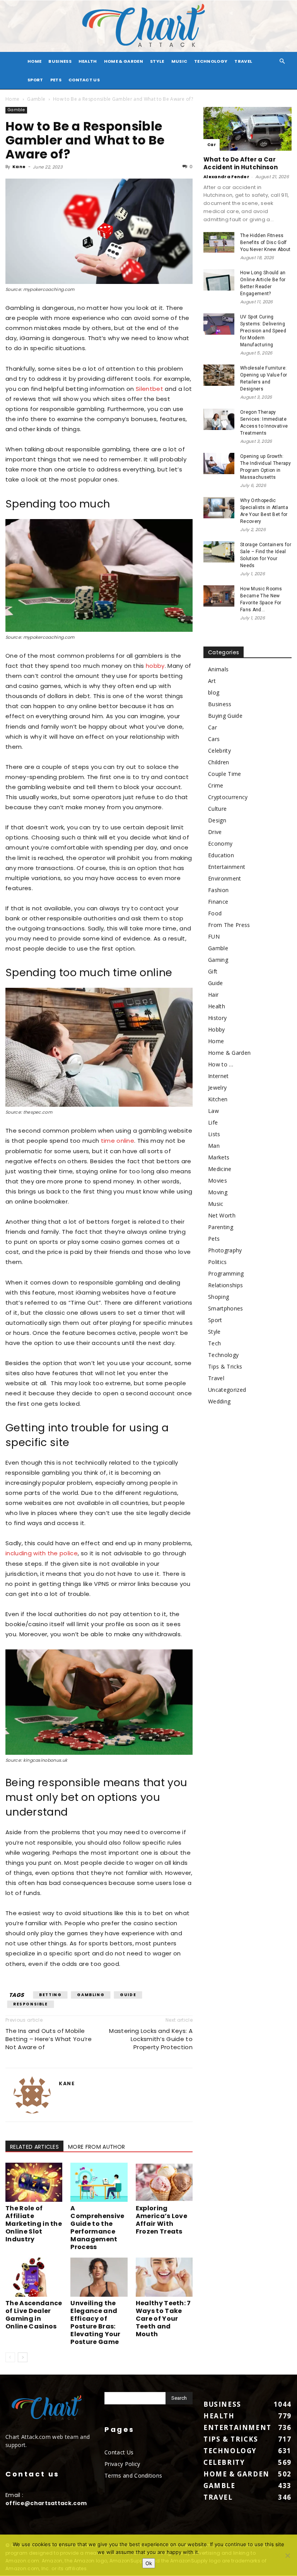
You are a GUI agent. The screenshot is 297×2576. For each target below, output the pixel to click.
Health (88, 61)
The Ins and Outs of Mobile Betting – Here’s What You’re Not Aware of (49, 2039)
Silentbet (149, 389)
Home (12, 99)
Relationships (225, 1285)
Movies (218, 1181)
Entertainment (227, 867)
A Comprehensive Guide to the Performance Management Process (97, 2228)
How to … (221, 1064)
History (217, 1018)
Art (212, 681)
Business (60, 61)
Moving (218, 1192)
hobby (155, 666)
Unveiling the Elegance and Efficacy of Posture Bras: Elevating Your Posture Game (95, 2322)
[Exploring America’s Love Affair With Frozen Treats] (164, 2182)
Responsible (31, 2004)
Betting (50, 1995)
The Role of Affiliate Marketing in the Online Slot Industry (34, 2224)
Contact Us (84, 80)
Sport (35, 80)
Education (221, 855)
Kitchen (218, 1099)
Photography (225, 1250)
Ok (149, 2563)
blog (214, 692)
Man (214, 1146)
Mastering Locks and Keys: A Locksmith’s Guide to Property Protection (151, 2039)
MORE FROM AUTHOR (96, 2147)
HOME (34, 61)
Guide (128, 1995)
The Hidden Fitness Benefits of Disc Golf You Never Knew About (265, 242)
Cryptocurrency (228, 797)
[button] (282, 61)
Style (157, 61)
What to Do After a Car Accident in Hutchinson (241, 163)
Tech (214, 1343)
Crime (216, 785)
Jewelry (217, 1088)
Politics (218, 1262)
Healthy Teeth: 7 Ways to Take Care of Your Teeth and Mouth (163, 2319)
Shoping (218, 1297)
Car (212, 145)
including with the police (42, 1553)
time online (118, 1141)
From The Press (229, 925)
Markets (219, 1157)
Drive (215, 832)
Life (213, 1122)
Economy (220, 843)
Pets (56, 80)
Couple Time (225, 774)
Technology (211, 61)
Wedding (219, 1401)
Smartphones (226, 1308)
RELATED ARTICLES (34, 2147)
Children (219, 762)
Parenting (221, 1227)
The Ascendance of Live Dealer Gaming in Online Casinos (34, 2315)
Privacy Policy (122, 2464)
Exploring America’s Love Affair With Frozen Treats (161, 2220)
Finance (218, 902)
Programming (226, 1273)
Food (215, 913)
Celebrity (219, 751)
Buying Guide (225, 716)
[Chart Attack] (148, 26)
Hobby (217, 1029)
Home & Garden (124, 61)
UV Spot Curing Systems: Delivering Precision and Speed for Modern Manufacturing (263, 331)
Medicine (220, 1169)
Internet (218, 1076)
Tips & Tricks (225, 1366)
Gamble (36, 99)
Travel (243, 61)
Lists (214, 1134)
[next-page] (23, 2357)
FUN (214, 936)
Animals (218, 669)
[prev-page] (10, 2357)
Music (179, 61)
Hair (213, 995)
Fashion (218, 890)
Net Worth (222, 1215)
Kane (19, 167)
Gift (213, 971)
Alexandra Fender (226, 177)
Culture (217, 809)
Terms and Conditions (133, 2475)
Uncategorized (227, 1390)
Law (213, 1111)
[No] (287, 2555)
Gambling (91, 1995)
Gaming (218, 960)
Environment (225, 878)
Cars (214, 739)
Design (217, 820)
